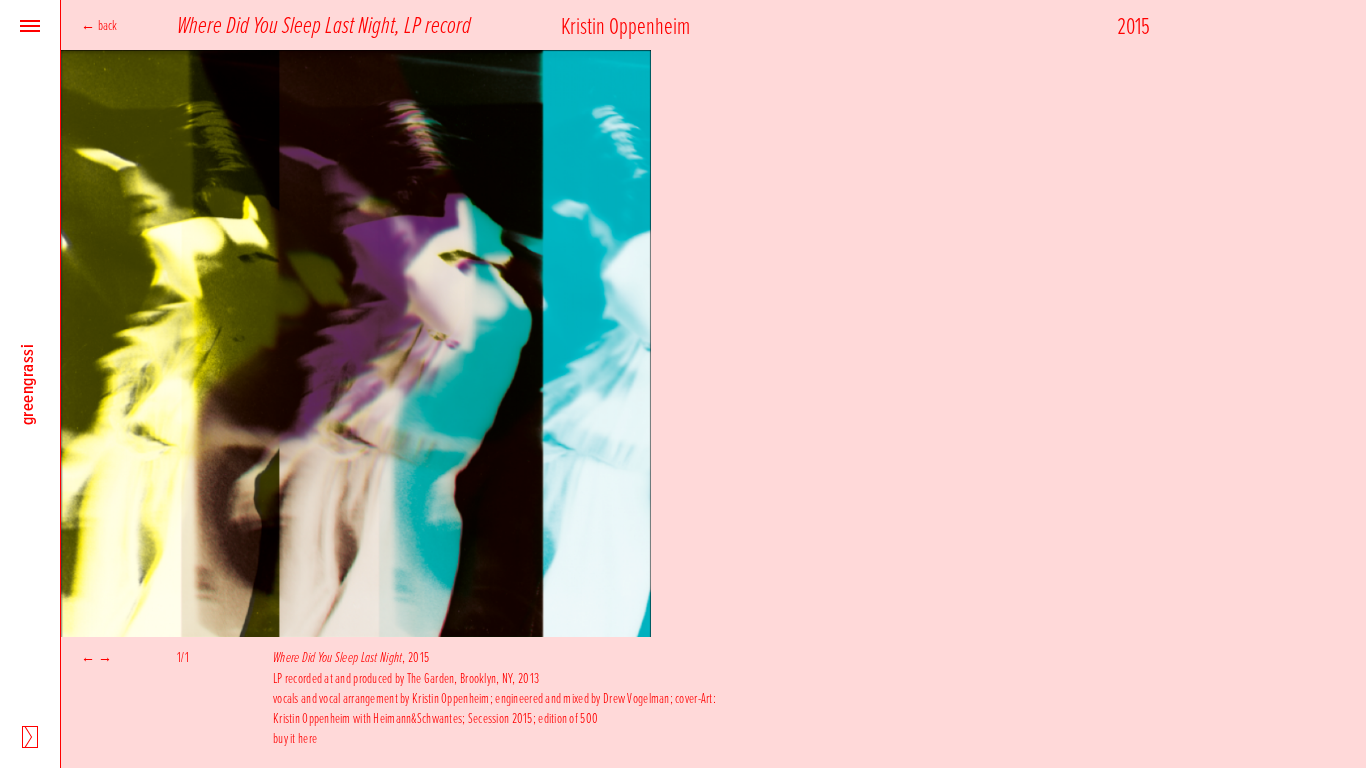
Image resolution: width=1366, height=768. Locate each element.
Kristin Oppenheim (625, 25)
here (307, 737)
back (108, 24)
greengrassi (27, 384)
